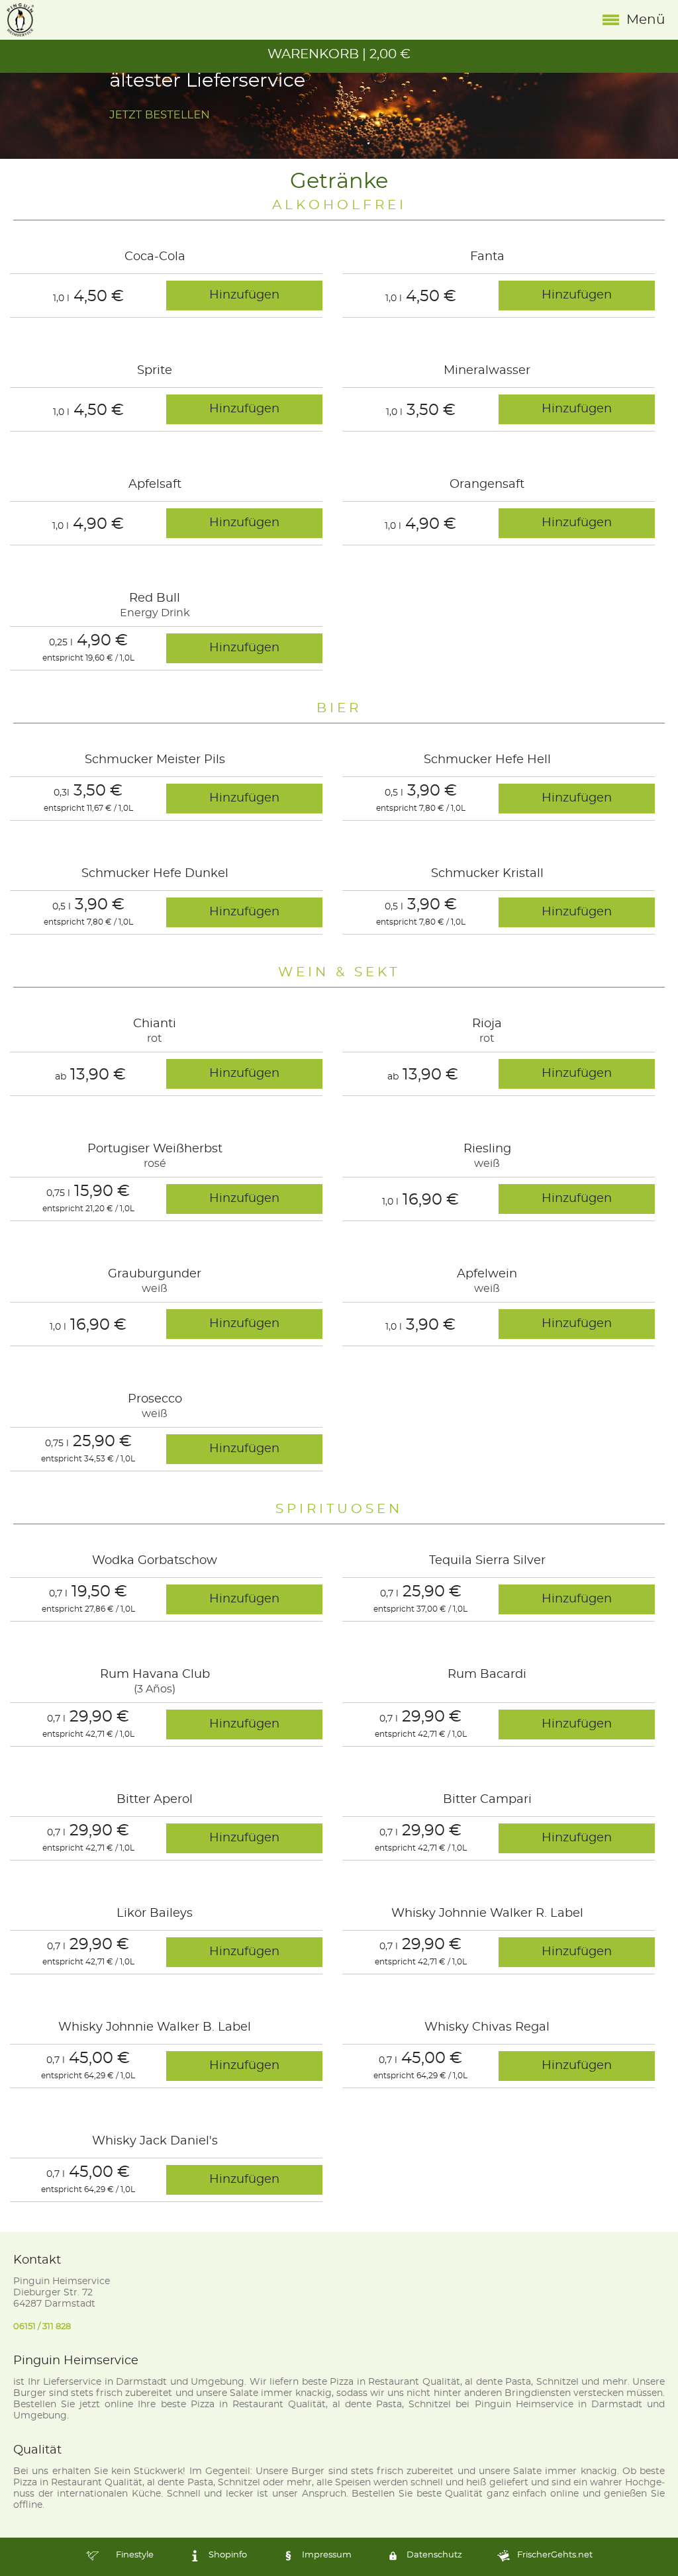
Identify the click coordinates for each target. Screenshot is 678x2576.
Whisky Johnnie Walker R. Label (487, 1913)
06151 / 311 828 (42, 2327)
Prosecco (155, 1399)
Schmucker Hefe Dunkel (155, 874)
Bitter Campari (487, 1800)
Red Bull (155, 598)
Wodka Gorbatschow (155, 1561)
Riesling (487, 1149)
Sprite (155, 371)
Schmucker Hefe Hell (487, 760)
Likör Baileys (155, 1913)
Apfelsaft (155, 484)
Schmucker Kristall (487, 874)
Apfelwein (487, 1274)
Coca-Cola (155, 257)
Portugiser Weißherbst (155, 1149)
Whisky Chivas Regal (487, 2027)
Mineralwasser (487, 371)
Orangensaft (487, 484)
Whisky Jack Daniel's (155, 2141)
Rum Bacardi (487, 1675)
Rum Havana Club (155, 1675)
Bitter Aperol (155, 1800)
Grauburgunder (155, 1274)
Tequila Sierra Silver (487, 1561)
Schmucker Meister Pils (155, 760)
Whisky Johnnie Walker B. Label (155, 2027)
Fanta (487, 257)
